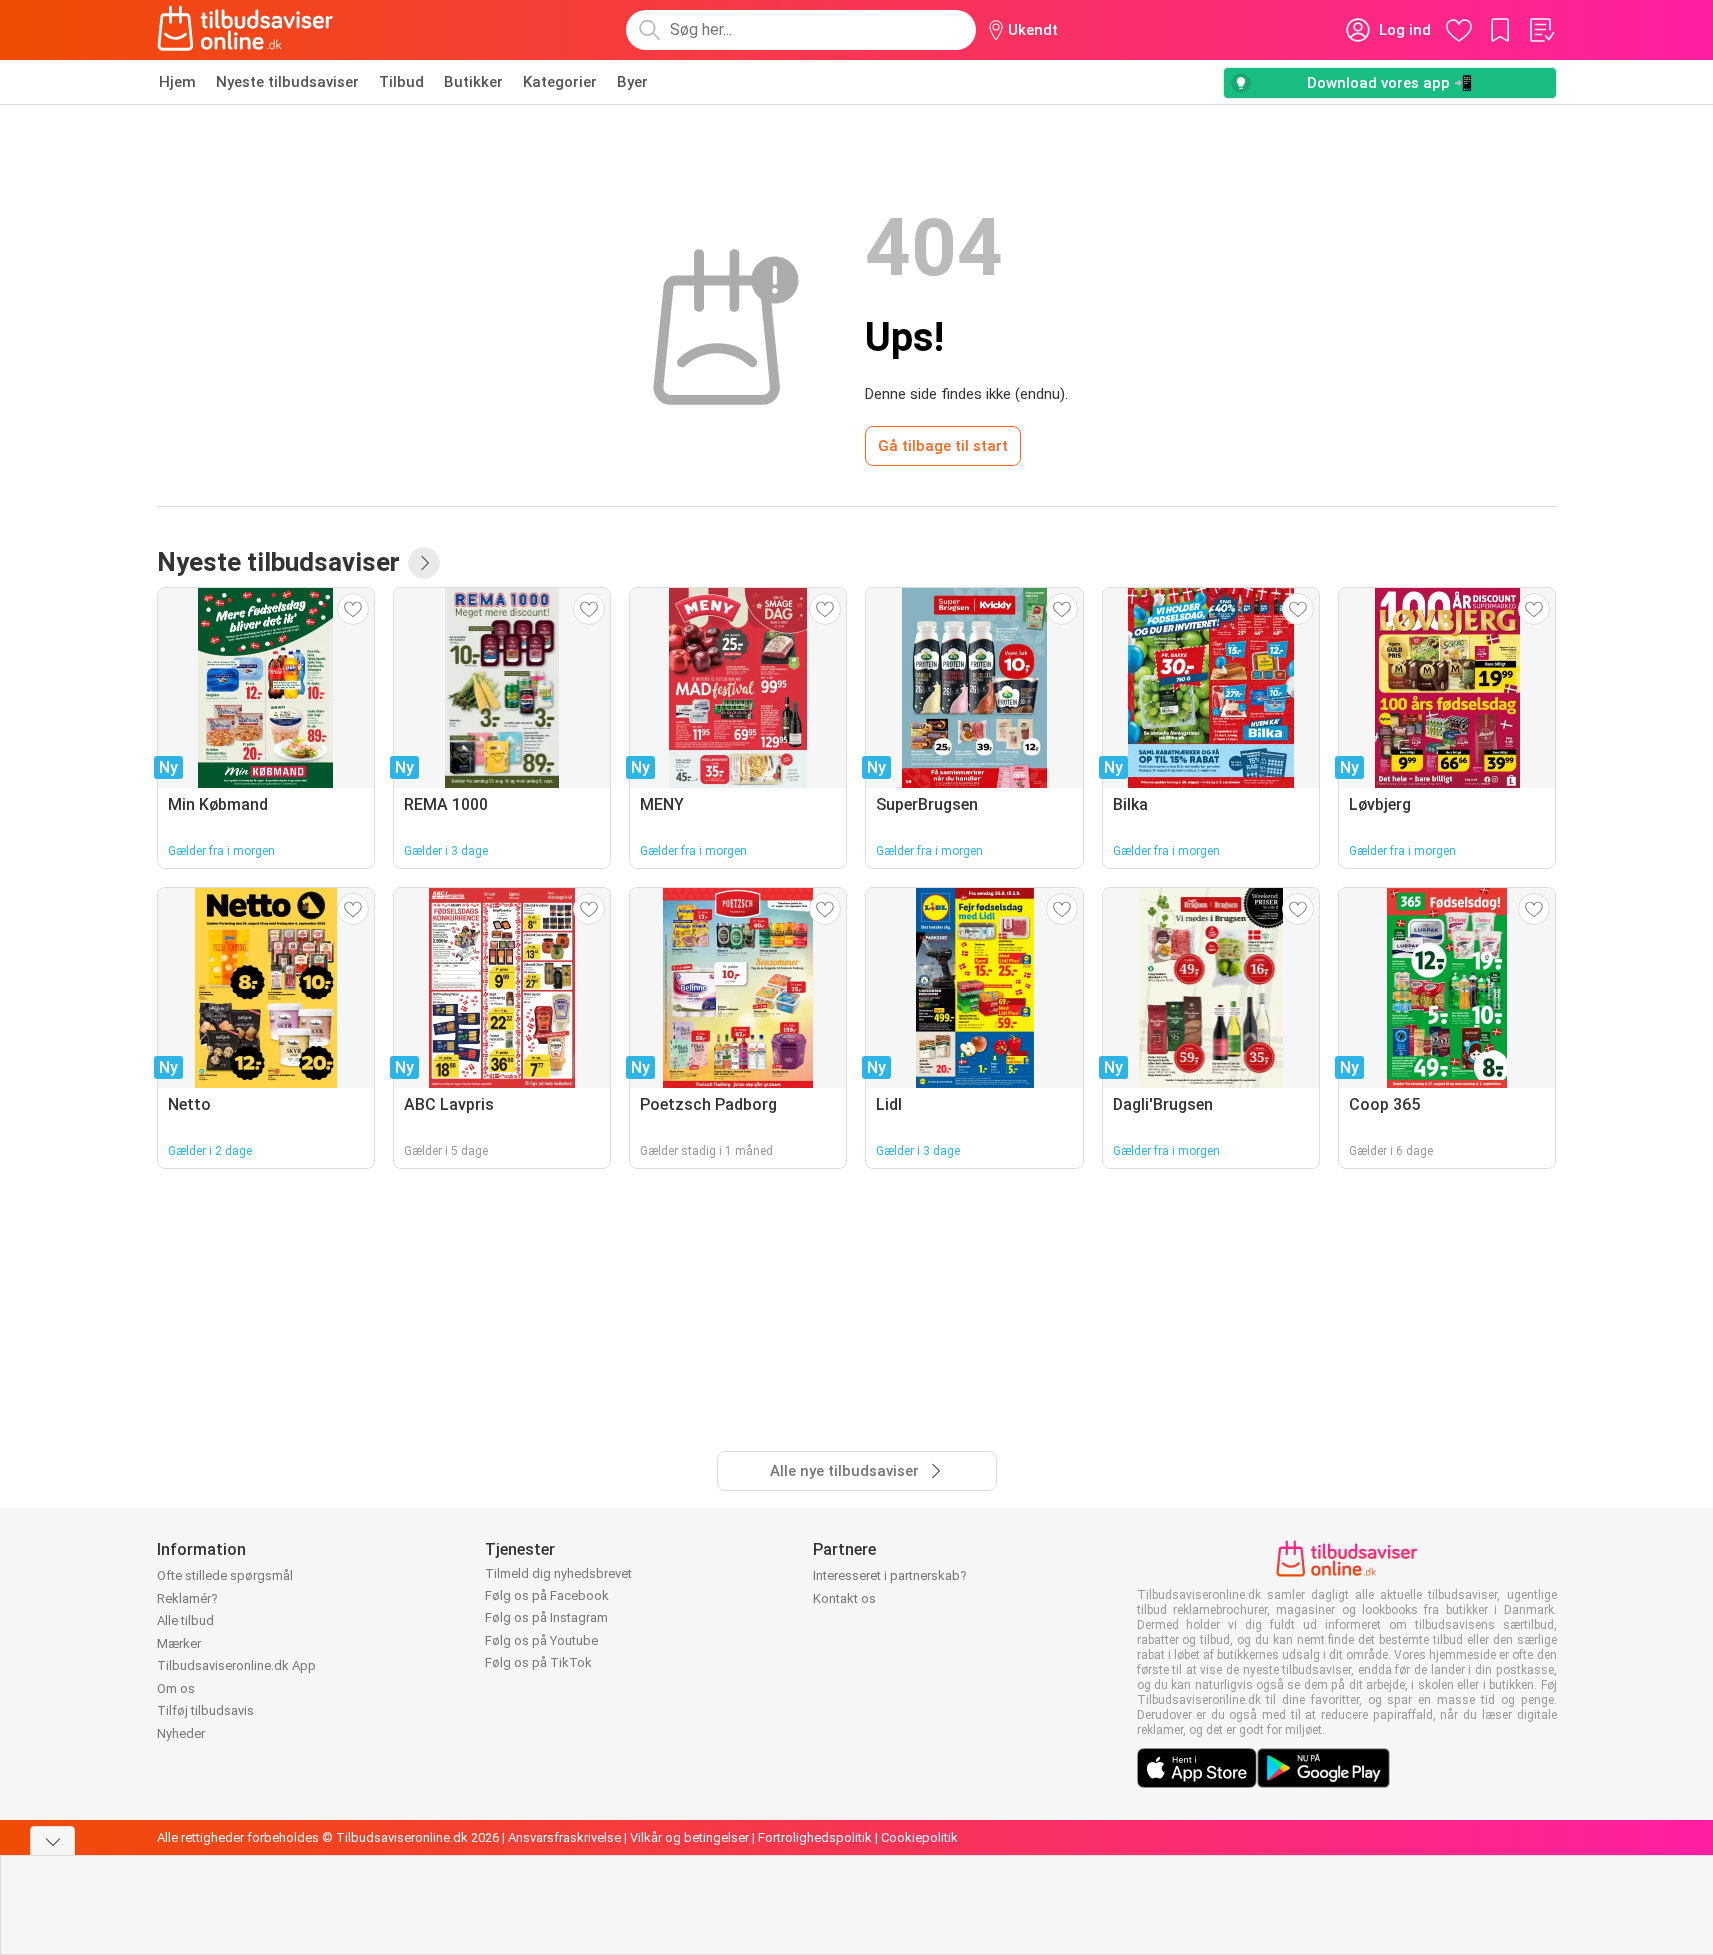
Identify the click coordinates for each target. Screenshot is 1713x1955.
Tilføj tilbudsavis (205, 1710)
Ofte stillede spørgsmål (225, 1575)
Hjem (177, 82)
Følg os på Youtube (541, 1640)
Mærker (179, 1643)
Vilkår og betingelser (689, 1837)
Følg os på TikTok (538, 1662)
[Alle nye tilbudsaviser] (424, 563)
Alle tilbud (185, 1620)
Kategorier (560, 82)
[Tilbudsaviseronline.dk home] (246, 30)
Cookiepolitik (919, 1837)
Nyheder (181, 1733)
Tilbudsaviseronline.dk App (236, 1665)
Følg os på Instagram (546, 1617)
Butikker (473, 82)
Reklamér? (187, 1598)
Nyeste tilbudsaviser (287, 82)
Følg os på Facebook (547, 1595)
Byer (632, 82)
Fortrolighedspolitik (815, 1837)
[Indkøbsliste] (1541, 30)
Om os (176, 1688)
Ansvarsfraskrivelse (564, 1837)
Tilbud (401, 82)
